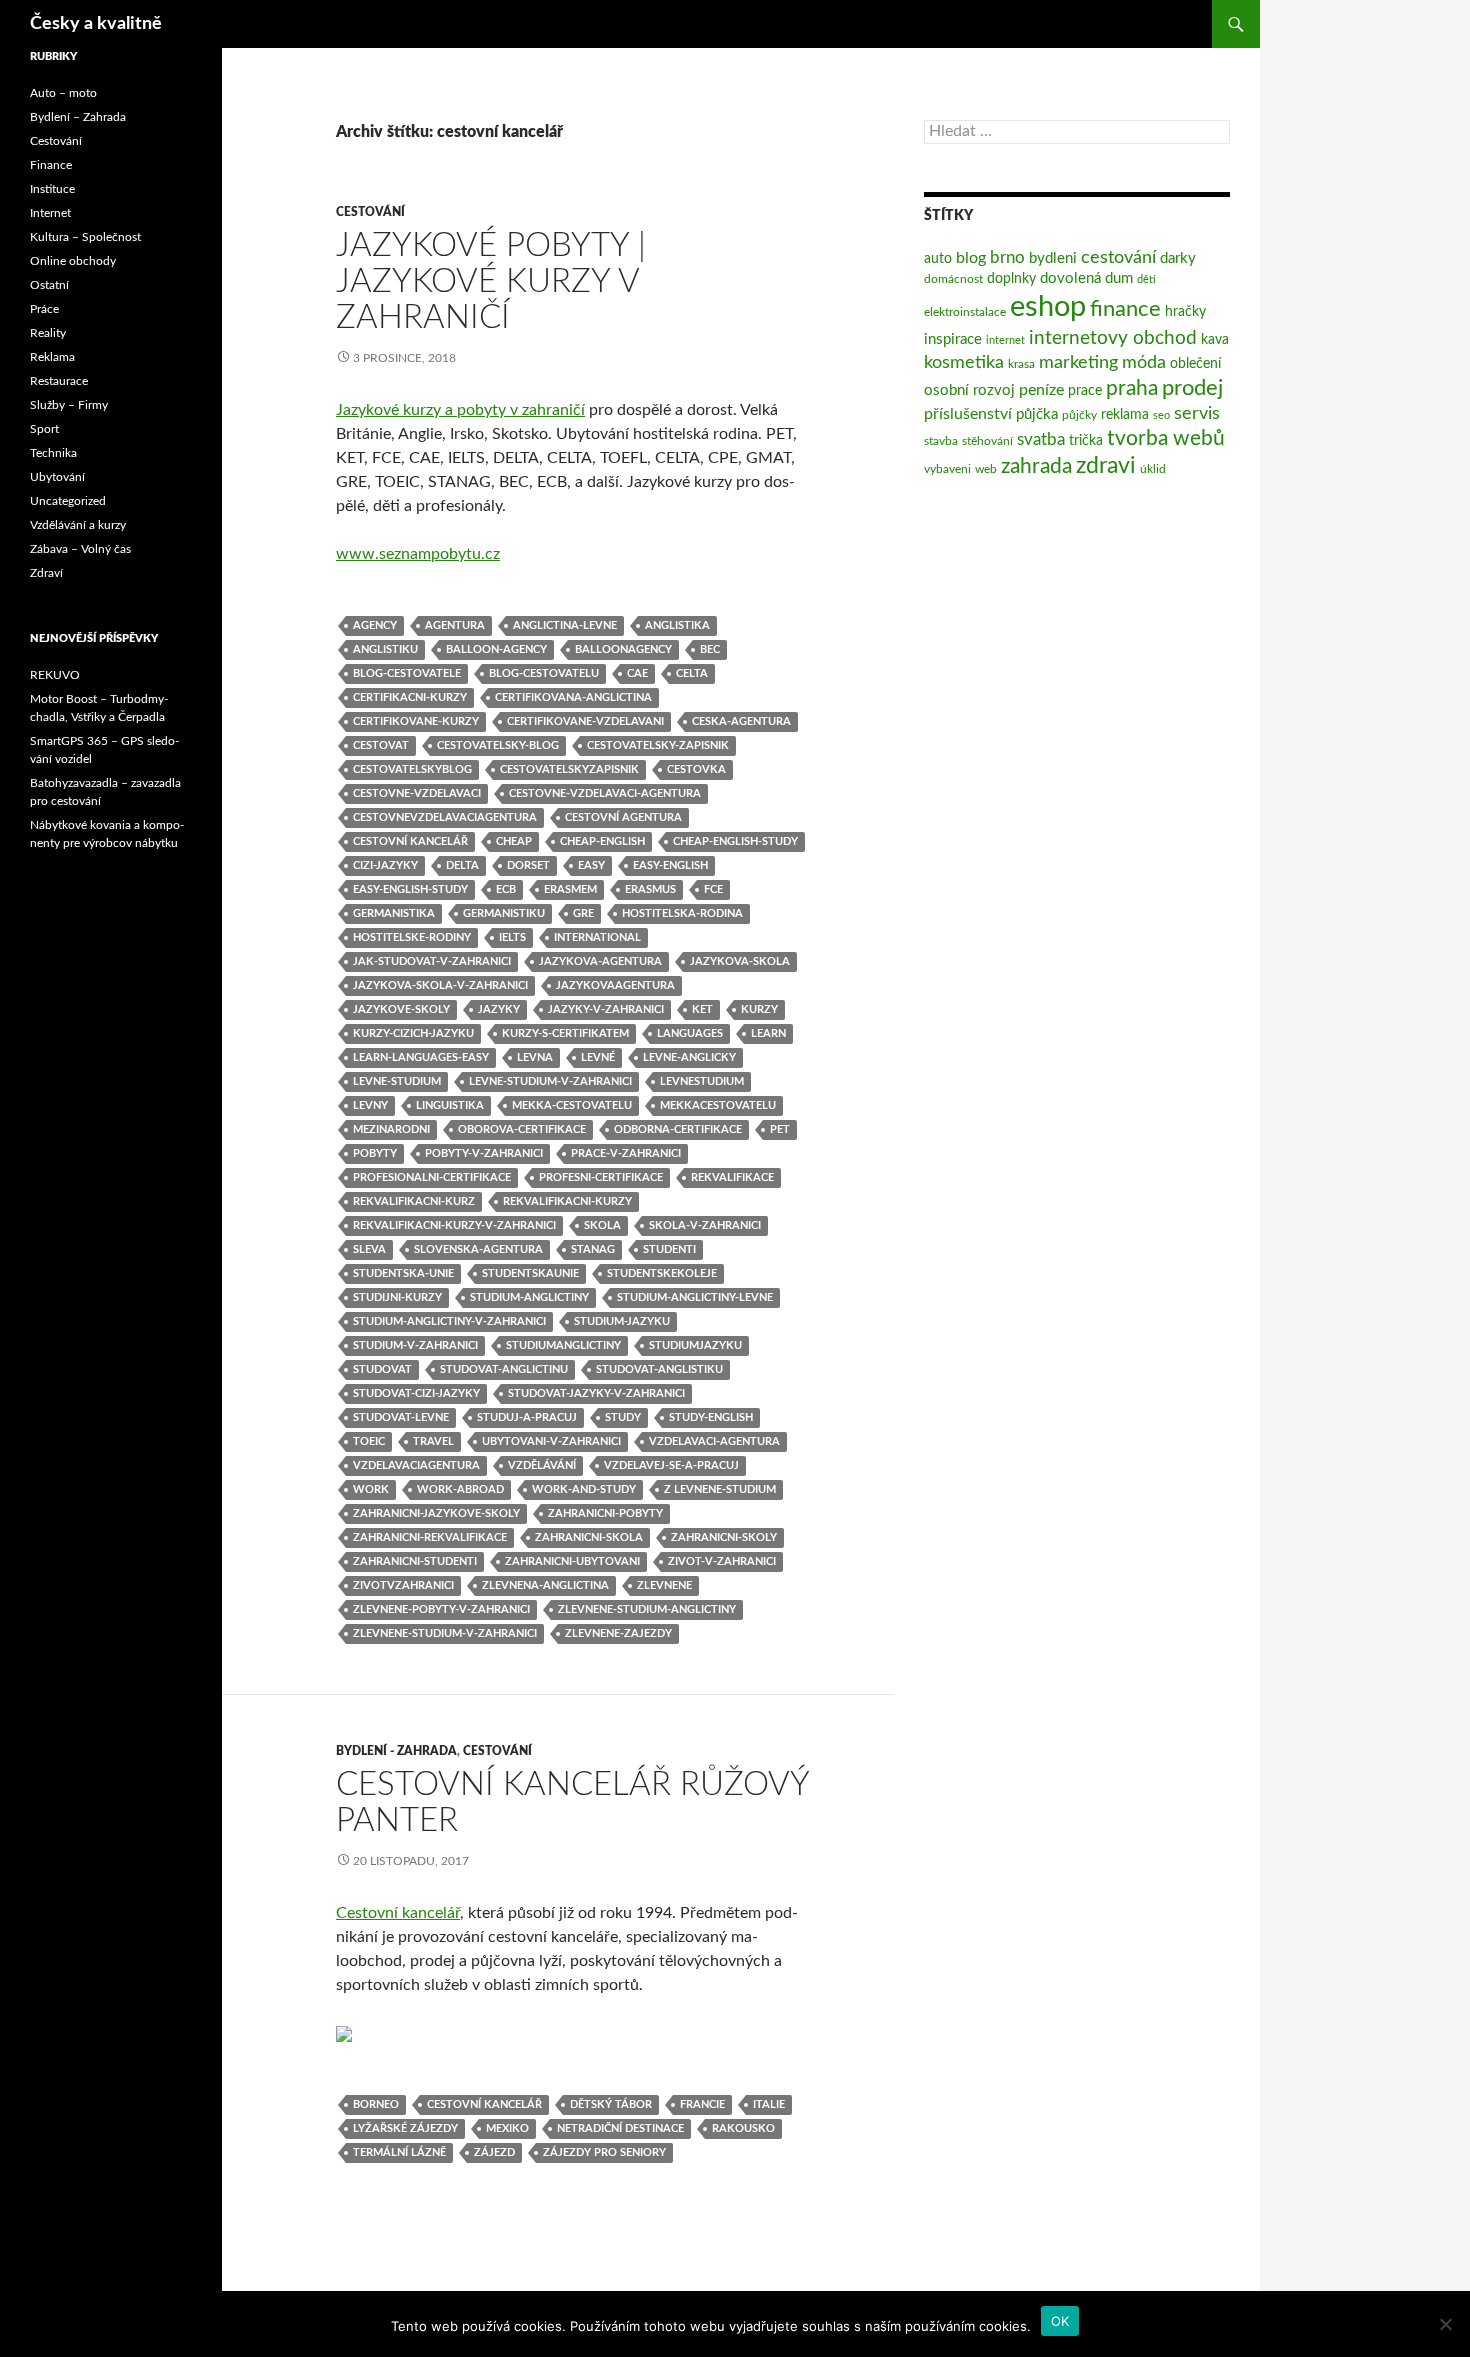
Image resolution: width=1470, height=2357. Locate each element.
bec (710, 649)
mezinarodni (391, 1129)
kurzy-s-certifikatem (565, 1033)
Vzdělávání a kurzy (78, 525)
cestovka (696, 769)
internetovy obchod (1113, 338)
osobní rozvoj (969, 390)
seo (1161, 415)
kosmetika (964, 362)
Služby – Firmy (69, 405)
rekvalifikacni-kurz (414, 1201)
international (597, 937)
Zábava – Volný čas (80, 549)
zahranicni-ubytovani (572, 1561)
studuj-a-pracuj (527, 1417)
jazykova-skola (740, 961)
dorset (528, 865)
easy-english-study (410, 889)
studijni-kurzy (397, 1297)
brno (1007, 257)
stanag (593, 1249)
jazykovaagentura (615, 985)
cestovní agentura (623, 817)
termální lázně (399, 2152)
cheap (514, 841)
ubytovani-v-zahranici (551, 1441)
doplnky (1011, 279)
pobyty (375, 1153)
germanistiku (504, 913)
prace (1085, 391)
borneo (376, 2104)
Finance (51, 165)
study (623, 1417)
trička (1086, 441)
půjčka (1037, 414)
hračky (1185, 312)
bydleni (1053, 258)
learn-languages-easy (421, 1057)
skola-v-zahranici (705, 1225)
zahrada (1036, 466)
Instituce (52, 189)
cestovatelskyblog (412, 769)
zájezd (494, 2152)
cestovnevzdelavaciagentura (445, 817)
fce (713, 889)
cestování (1118, 257)
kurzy (759, 1009)
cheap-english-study (735, 841)
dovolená (1070, 278)
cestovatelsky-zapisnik (658, 745)
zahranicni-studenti (415, 1561)
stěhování (987, 441)
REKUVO (55, 675)
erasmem (570, 889)
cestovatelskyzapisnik (569, 769)
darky (1178, 258)
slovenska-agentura (478, 1249)
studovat (382, 1369)
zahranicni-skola (589, 1537)
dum (1119, 278)
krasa (1021, 364)
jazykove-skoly (401, 1009)
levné (598, 1057)
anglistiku (385, 649)
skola (602, 1225)
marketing (1078, 362)
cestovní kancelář (410, 841)
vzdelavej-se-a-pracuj (671, 1465)
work (371, 1489)
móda (1144, 362)
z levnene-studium (720, 1489)
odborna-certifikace (678, 1129)
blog (971, 258)
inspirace (953, 339)
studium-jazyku (622, 1321)
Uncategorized (68, 501)
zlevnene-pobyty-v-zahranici (441, 1609)
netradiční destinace (620, 2128)
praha (1132, 388)
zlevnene (664, 1585)
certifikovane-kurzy (416, 721)
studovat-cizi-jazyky (416, 1393)
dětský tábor (611, 2104)
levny (370, 1105)
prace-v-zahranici (626, 1153)
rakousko (743, 2128)
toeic (369, 1441)
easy (591, 865)
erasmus (650, 889)
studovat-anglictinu (504, 1369)
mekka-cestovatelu (572, 1105)
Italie (769, 2104)
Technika (53, 453)
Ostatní (49, 285)
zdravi (1106, 466)
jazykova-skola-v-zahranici (440, 985)
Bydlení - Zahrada (396, 1751)
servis (1197, 413)
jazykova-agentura (600, 961)
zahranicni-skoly (724, 1537)
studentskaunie (530, 1273)
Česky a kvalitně (96, 24)
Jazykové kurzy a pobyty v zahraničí (460, 410)
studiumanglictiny (563, 1345)
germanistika (394, 913)
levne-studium (397, 1081)
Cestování (370, 212)
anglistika (677, 625)
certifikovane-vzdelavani (585, 721)
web (986, 469)
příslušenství (968, 414)
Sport (44, 429)
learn (768, 1033)
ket (702, 1009)
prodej (1192, 388)
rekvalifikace (732, 1177)
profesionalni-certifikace (432, 1177)
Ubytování (57, 477)
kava (1215, 340)
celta (692, 673)
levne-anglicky (689, 1057)
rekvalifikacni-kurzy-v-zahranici (454, 1225)
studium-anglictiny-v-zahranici (449, 1321)
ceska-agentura (741, 721)
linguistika (450, 1105)
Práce (44, 309)
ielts (512, 937)
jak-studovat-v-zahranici (432, 961)
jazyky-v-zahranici (606, 1009)
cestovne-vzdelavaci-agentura (605, 793)
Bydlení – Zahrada (78, 117)
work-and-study (584, 1489)
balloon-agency (496, 649)
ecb (506, 889)
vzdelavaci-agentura (714, 1441)
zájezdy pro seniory (604, 2152)
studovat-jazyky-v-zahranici (596, 1393)
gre (583, 913)
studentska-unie (403, 1273)
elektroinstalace (965, 312)
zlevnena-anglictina (545, 1585)
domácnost (953, 279)
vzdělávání (542, 1465)
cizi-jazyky (385, 865)
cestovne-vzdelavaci (417, 793)
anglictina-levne (565, 625)
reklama (1125, 415)
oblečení (1195, 364)
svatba (1041, 439)
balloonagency (623, 649)
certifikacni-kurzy (410, 697)
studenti (669, 1249)
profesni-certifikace (601, 1177)
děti (1146, 279)
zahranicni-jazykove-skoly (436, 1513)
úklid (1153, 469)
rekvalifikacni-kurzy (567, 1201)
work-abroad (460, 1489)
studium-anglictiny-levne (695, 1297)
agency (375, 625)
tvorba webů (1166, 438)
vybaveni (947, 469)
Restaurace (59, 381)
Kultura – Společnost (85, 237)
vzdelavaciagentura (416, 1465)
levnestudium (702, 1081)
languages (690, 1033)
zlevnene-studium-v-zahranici (445, 1633)
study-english (711, 1417)
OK (1060, 2321)
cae (637, 673)
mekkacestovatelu (718, 1105)
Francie (702, 2104)
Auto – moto (63, 93)
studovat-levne (401, 1417)
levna (535, 1057)
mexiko (507, 2128)
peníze (1041, 390)
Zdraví (46, 573)
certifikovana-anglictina (573, 697)
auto (938, 259)
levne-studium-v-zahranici (550, 1081)
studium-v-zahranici (415, 1345)
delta (462, 865)
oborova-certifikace (522, 1129)
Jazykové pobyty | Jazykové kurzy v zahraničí (491, 281)
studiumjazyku (695, 1345)
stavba (941, 441)
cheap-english (602, 841)
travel (433, 1441)
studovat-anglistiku (659, 1369)
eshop (1048, 307)
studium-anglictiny (529, 1297)
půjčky (1079, 415)
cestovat (381, 745)
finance (1125, 309)
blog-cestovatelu (544, 673)
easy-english (670, 865)
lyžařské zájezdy (405, 2128)
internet (1005, 340)
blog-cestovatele (407, 673)
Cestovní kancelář (398, 1913)
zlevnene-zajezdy (618, 1633)
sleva (369, 1249)
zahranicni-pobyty (605, 1513)
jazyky (499, 1009)
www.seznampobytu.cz (418, 554)
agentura (455, 625)
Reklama (52, 357)
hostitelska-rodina (682, 913)
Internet (50, 213)
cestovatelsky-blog (498, 745)
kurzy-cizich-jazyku (413, 1033)
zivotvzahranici (403, 1585)
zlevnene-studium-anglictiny (647, 1609)
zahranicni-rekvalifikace (430, 1537)
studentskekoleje (662, 1273)
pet (780, 1129)
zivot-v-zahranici (722, 1561)
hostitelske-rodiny (412, 937)
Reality (48, 333)
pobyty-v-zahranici (484, 1153)
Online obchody (73, 261)
